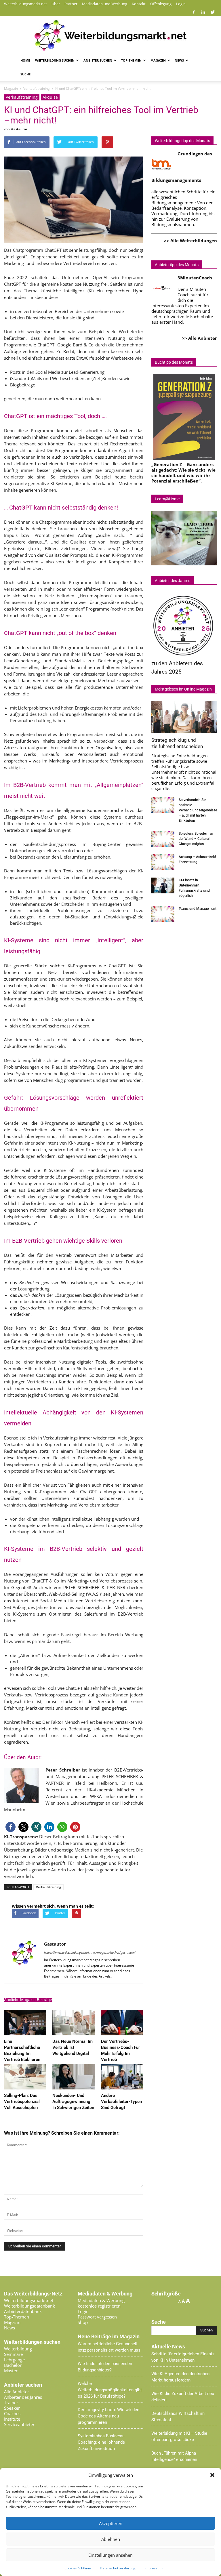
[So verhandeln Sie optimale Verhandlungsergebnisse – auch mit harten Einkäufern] (163, 805)
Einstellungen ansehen (110, 2555)
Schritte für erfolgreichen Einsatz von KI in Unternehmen (183, 2357)
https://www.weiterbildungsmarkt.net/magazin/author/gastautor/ (90, 1952)
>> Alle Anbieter (199, 338)
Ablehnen (111, 2539)
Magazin (158, 60)
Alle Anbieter (17, 2392)
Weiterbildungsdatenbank (29, 2306)
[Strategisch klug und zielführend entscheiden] (184, 717)
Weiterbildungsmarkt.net (25, 4)
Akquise (50, 97)
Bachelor (13, 2365)
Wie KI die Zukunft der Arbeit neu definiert (183, 2397)
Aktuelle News (168, 2347)
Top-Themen (131, 60)
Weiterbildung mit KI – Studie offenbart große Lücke (179, 2436)
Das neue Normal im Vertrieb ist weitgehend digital (73, 2047)
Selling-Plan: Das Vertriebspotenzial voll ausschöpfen (22, 2102)
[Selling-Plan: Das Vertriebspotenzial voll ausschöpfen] (25, 2088)
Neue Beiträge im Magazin (109, 2337)
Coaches (12, 2413)
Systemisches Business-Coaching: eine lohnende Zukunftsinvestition (101, 2442)
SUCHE (25, 74)
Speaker (12, 2408)
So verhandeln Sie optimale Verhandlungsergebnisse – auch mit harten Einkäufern (198, 810)
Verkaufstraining (22, 97)
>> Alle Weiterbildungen (190, 241)
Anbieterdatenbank (23, 2311)
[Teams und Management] (163, 914)
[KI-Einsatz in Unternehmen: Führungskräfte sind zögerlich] (163, 885)
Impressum (154, 2568)
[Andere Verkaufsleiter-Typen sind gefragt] (122, 2088)
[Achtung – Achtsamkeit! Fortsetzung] (163, 862)
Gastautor (19, 129)
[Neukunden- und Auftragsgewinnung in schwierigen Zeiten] (74, 2088)
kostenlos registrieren (99, 2306)
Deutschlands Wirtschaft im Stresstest (178, 2417)
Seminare (13, 2354)
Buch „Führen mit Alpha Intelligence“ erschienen (174, 2456)
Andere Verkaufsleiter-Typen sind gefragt (121, 2102)
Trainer (11, 2403)
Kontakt (139, 4)
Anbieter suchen (98, 60)
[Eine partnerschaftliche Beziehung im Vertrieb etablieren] (25, 2034)
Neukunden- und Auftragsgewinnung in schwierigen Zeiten (73, 2102)
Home (25, 60)
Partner (71, 4)
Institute (12, 2419)
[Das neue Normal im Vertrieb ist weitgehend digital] (74, 2034)
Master (11, 2371)
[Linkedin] (203, 12)
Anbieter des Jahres (23, 2397)
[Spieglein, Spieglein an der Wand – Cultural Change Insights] (163, 839)
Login (181, 4)
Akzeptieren (111, 2523)
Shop (83, 2322)
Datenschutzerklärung (118, 2568)
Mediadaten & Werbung (101, 2300)
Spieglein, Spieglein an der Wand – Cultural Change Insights (196, 839)
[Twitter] (213, 12)
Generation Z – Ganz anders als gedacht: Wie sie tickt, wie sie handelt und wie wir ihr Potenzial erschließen (183, 473)
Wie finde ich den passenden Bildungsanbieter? (105, 2367)
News (179, 60)
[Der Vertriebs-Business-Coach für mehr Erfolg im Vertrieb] (122, 2034)
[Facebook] (194, 12)
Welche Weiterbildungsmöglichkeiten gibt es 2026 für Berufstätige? (110, 2390)
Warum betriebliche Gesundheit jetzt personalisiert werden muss (109, 2347)
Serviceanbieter (19, 2424)
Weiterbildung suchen (55, 60)
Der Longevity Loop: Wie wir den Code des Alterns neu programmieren (108, 2416)
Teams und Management (198, 909)
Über (56, 4)
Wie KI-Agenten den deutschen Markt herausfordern (180, 2377)
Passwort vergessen (97, 2317)
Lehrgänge (14, 2360)
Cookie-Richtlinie (78, 2568)
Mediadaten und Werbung (105, 4)
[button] (212, 2475)
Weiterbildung (18, 2349)
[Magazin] (110, 35)
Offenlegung (161, 4)
